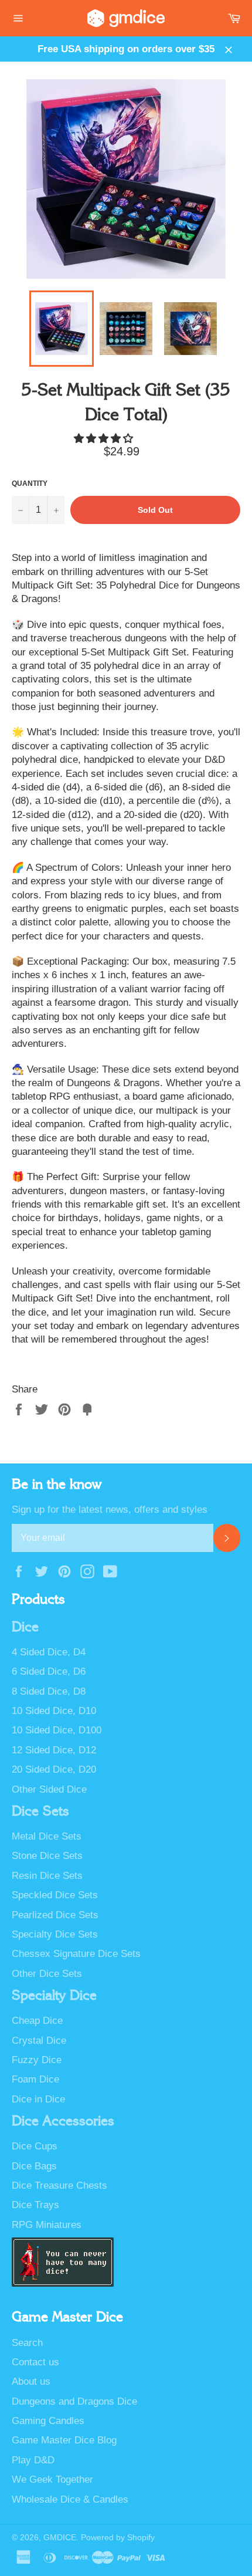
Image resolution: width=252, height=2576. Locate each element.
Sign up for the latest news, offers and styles (110, 1510)
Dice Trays (35, 2205)
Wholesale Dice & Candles (70, 2499)
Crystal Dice (39, 2041)
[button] (105, 439)
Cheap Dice (37, 2021)
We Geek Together (52, 2479)
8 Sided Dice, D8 (49, 1691)
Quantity (30, 484)
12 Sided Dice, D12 (54, 1750)
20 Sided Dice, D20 (54, 1769)
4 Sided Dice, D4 (49, 1652)
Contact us (35, 2362)
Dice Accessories (63, 2121)
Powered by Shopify (118, 2538)
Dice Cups (35, 2146)
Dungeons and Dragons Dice (74, 2401)
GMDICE (60, 2538)
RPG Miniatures (47, 2225)
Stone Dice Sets (47, 1856)
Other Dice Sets (47, 1974)
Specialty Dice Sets (55, 1934)
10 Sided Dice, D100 (57, 1730)
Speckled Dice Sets (55, 1895)
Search (27, 2343)
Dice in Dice (38, 2099)
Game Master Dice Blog (64, 2440)
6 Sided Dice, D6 (49, 1671)
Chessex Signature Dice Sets (76, 1954)
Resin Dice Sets (47, 1876)
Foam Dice (35, 2079)
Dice (25, 1627)
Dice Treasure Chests (59, 2185)
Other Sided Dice (49, 1789)
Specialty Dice (54, 1996)
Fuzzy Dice (37, 2060)
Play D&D (33, 2460)
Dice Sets (40, 1811)
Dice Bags (34, 2166)
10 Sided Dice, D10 (54, 1711)
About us (31, 2381)
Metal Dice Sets (47, 1836)
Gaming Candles (48, 2421)
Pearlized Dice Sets (55, 1915)
